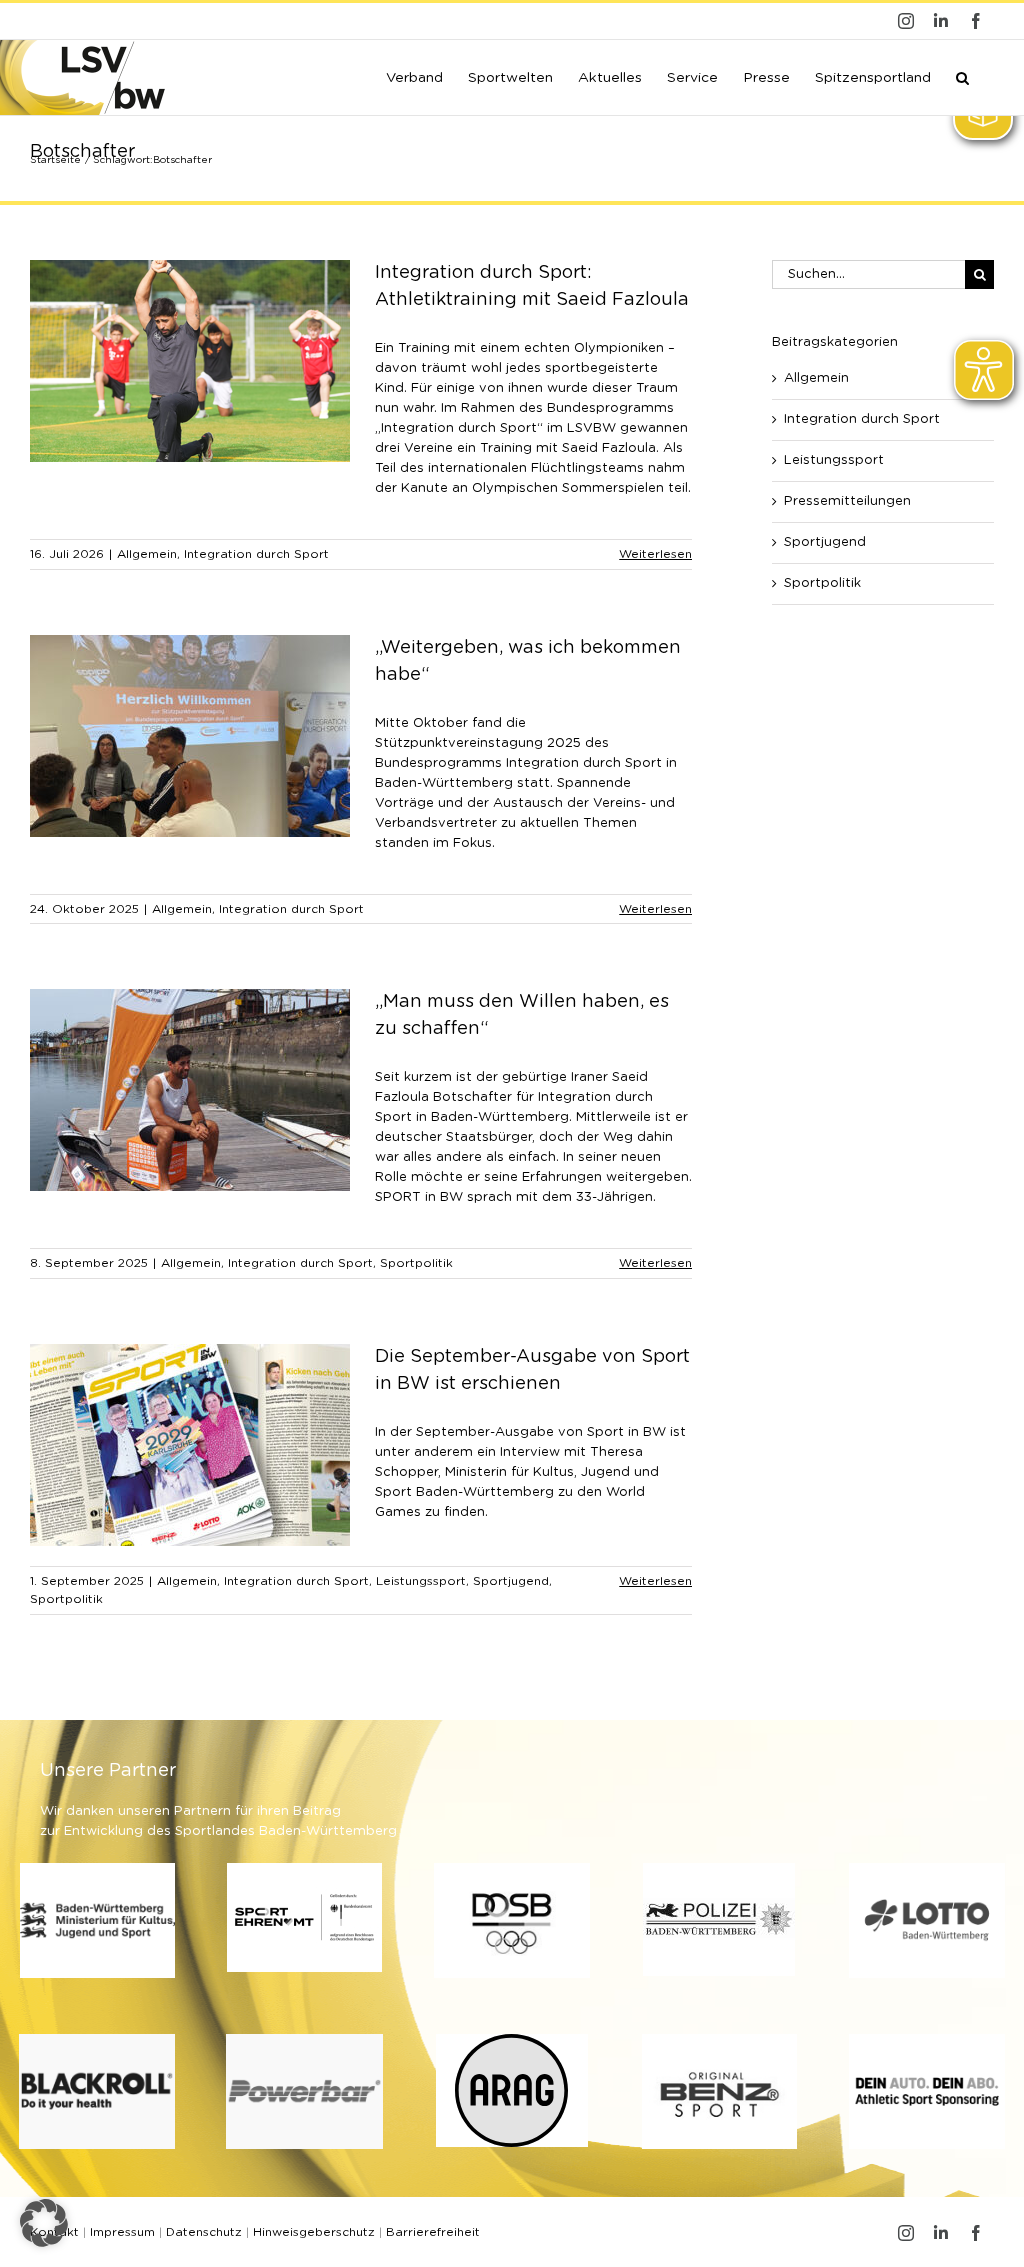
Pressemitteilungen (847, 501)
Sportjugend (511, 1581)
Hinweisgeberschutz (314, 2232)
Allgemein (147, 554)
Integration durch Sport (256, 554)
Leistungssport (421, 1581)
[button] (962, 76)
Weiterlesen (655, 554)
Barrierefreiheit (433, 2232)
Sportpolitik (416, 1263)
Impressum (122, 2232)
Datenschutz (204, 2232)
